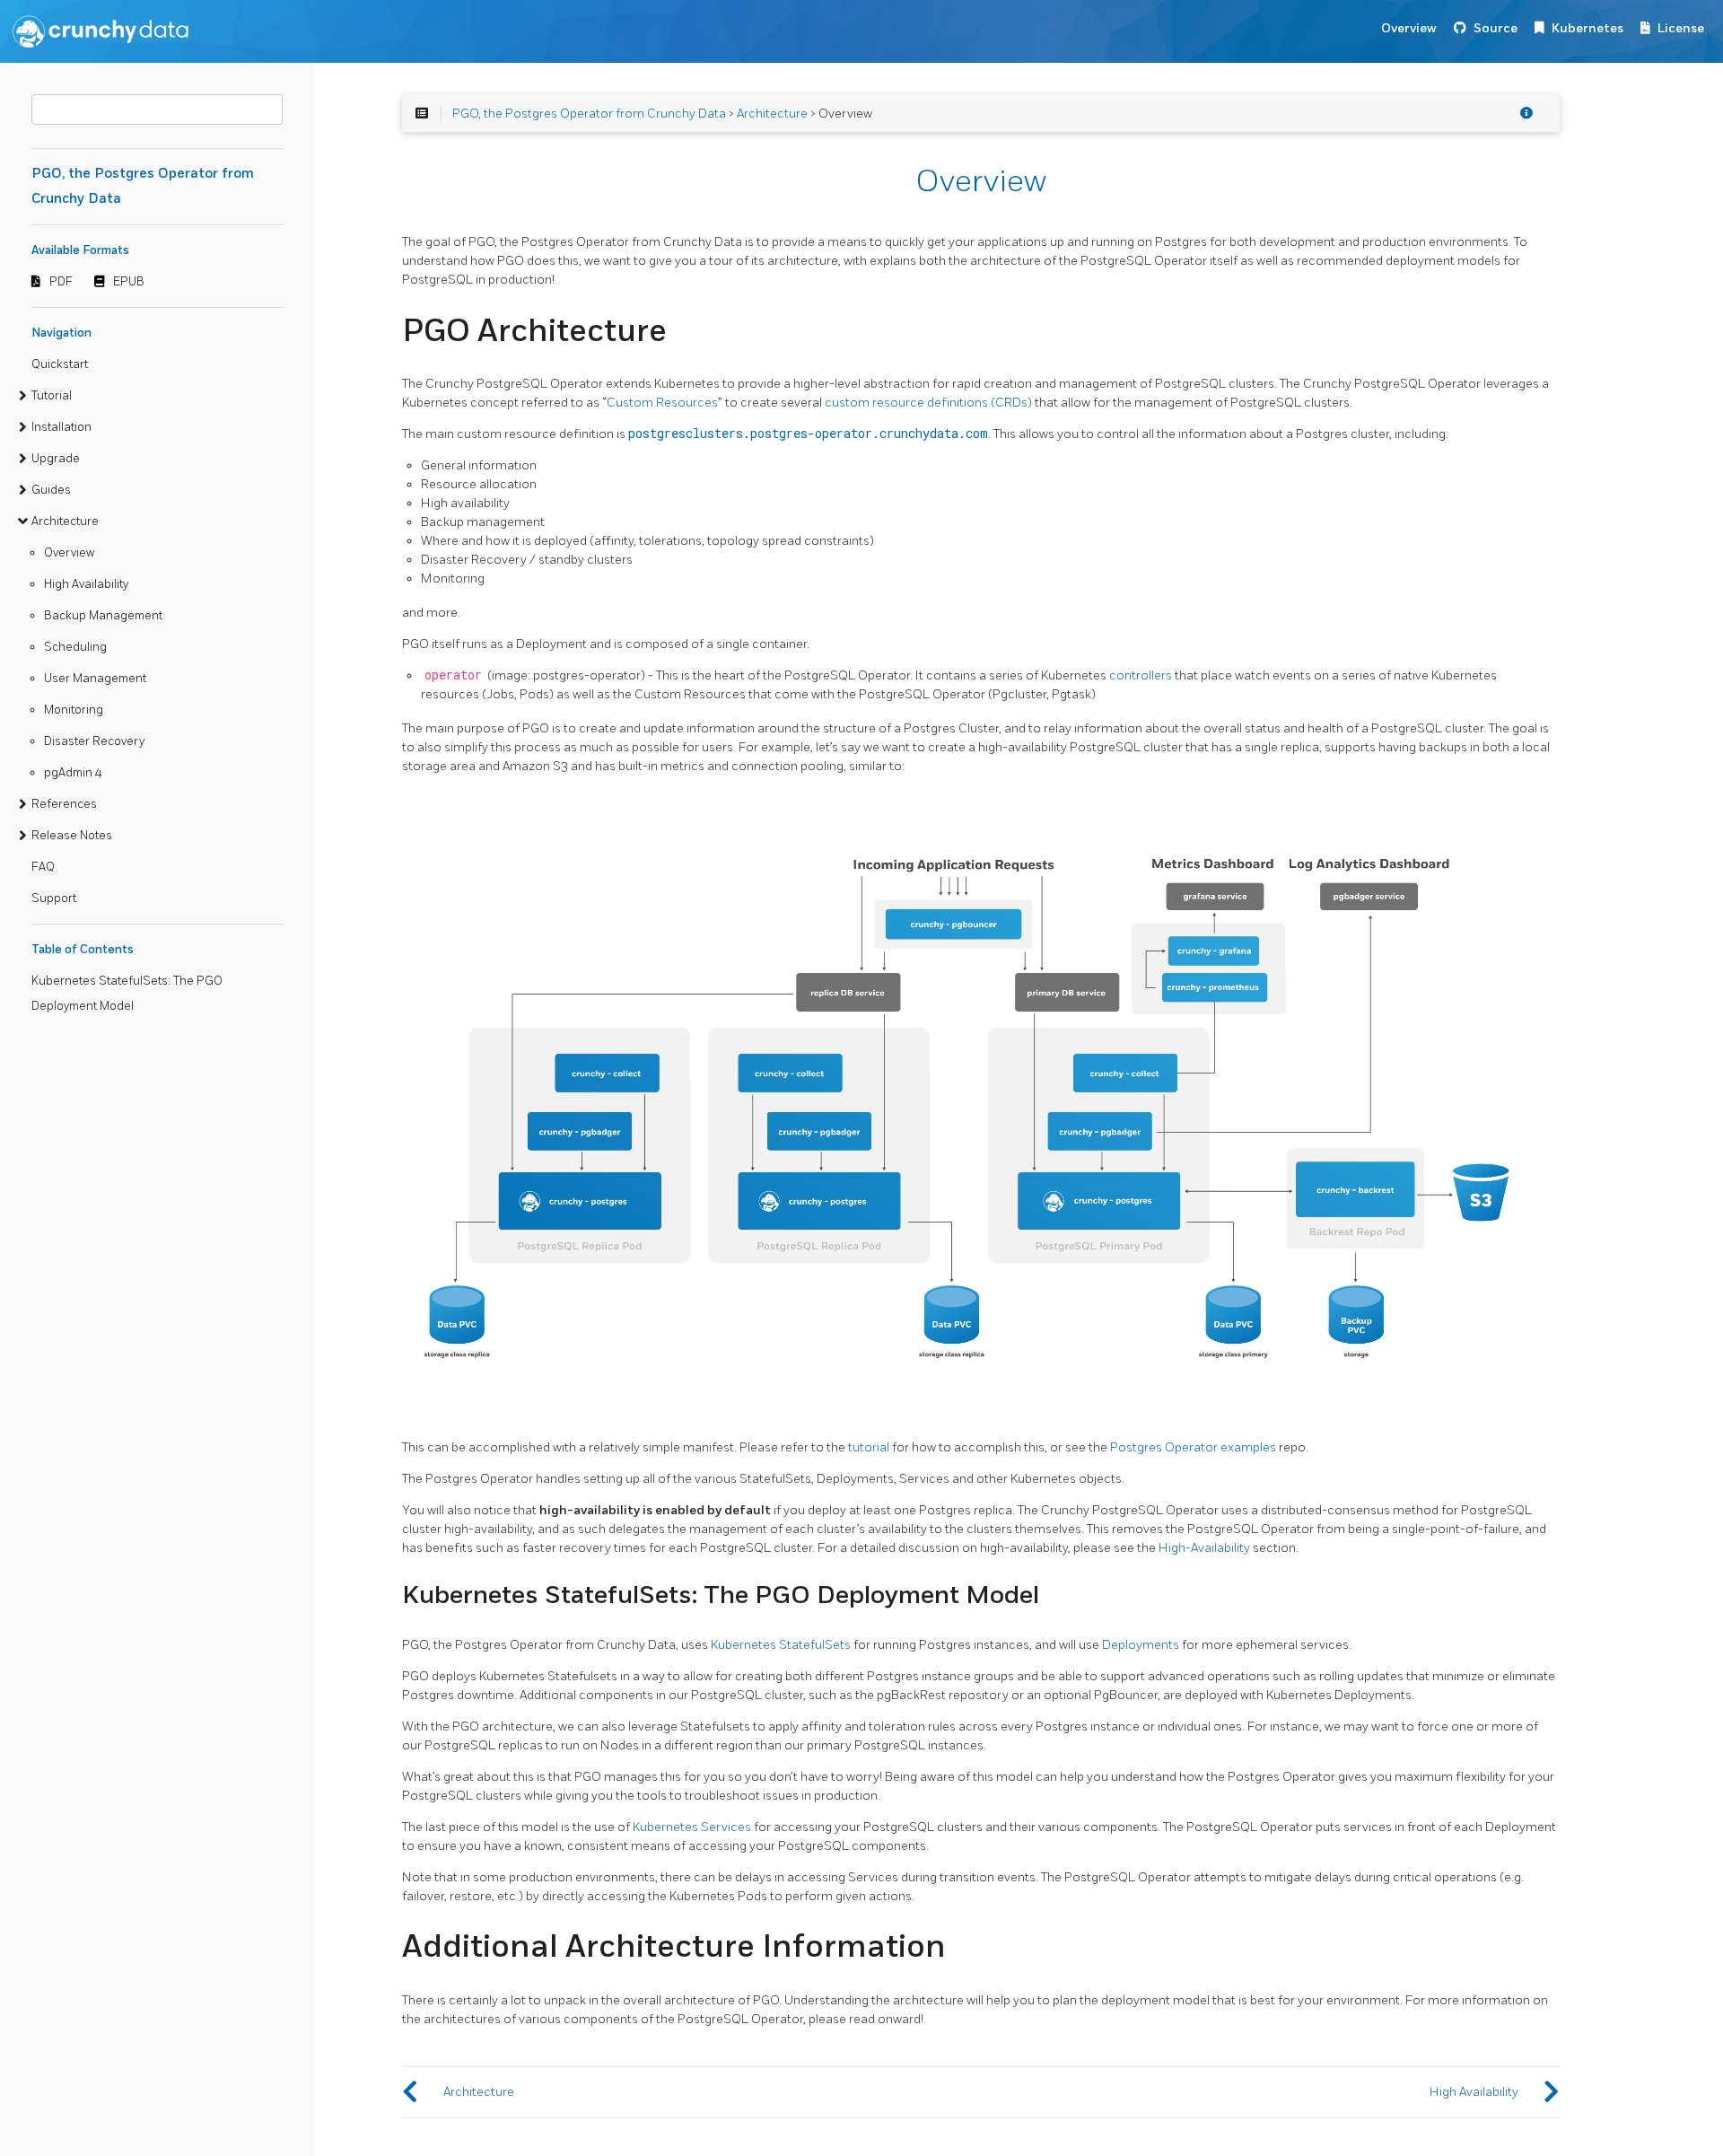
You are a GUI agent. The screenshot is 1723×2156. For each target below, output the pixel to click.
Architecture (65, 521)
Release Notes (72, 836)
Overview (1409, 28)
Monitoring (74, 710)
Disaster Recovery (94, 741)
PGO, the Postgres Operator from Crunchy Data (589, 114)
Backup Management (103, 616)
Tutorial (52, 396)
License (1681, 28)
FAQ (43, 867)
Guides (51, 490)
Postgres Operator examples (1193, 1447)
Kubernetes (1587, 28)
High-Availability (1204, 1548)
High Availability (86, 584)
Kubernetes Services (692, 1827)
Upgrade (56, 459)
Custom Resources (662, 403)
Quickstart (60, 364)
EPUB (129, 282)
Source (1496, 28)
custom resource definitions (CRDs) (928, 403)
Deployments (1141, 1645)
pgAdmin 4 (73, 773)
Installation (61, 427)
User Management (95, 679)
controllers (1141, 675)
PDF (61, 282)
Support (54, 898)
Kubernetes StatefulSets (781, 1645)
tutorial (869, 1447)
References (64, 804)
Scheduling (75, 647)
